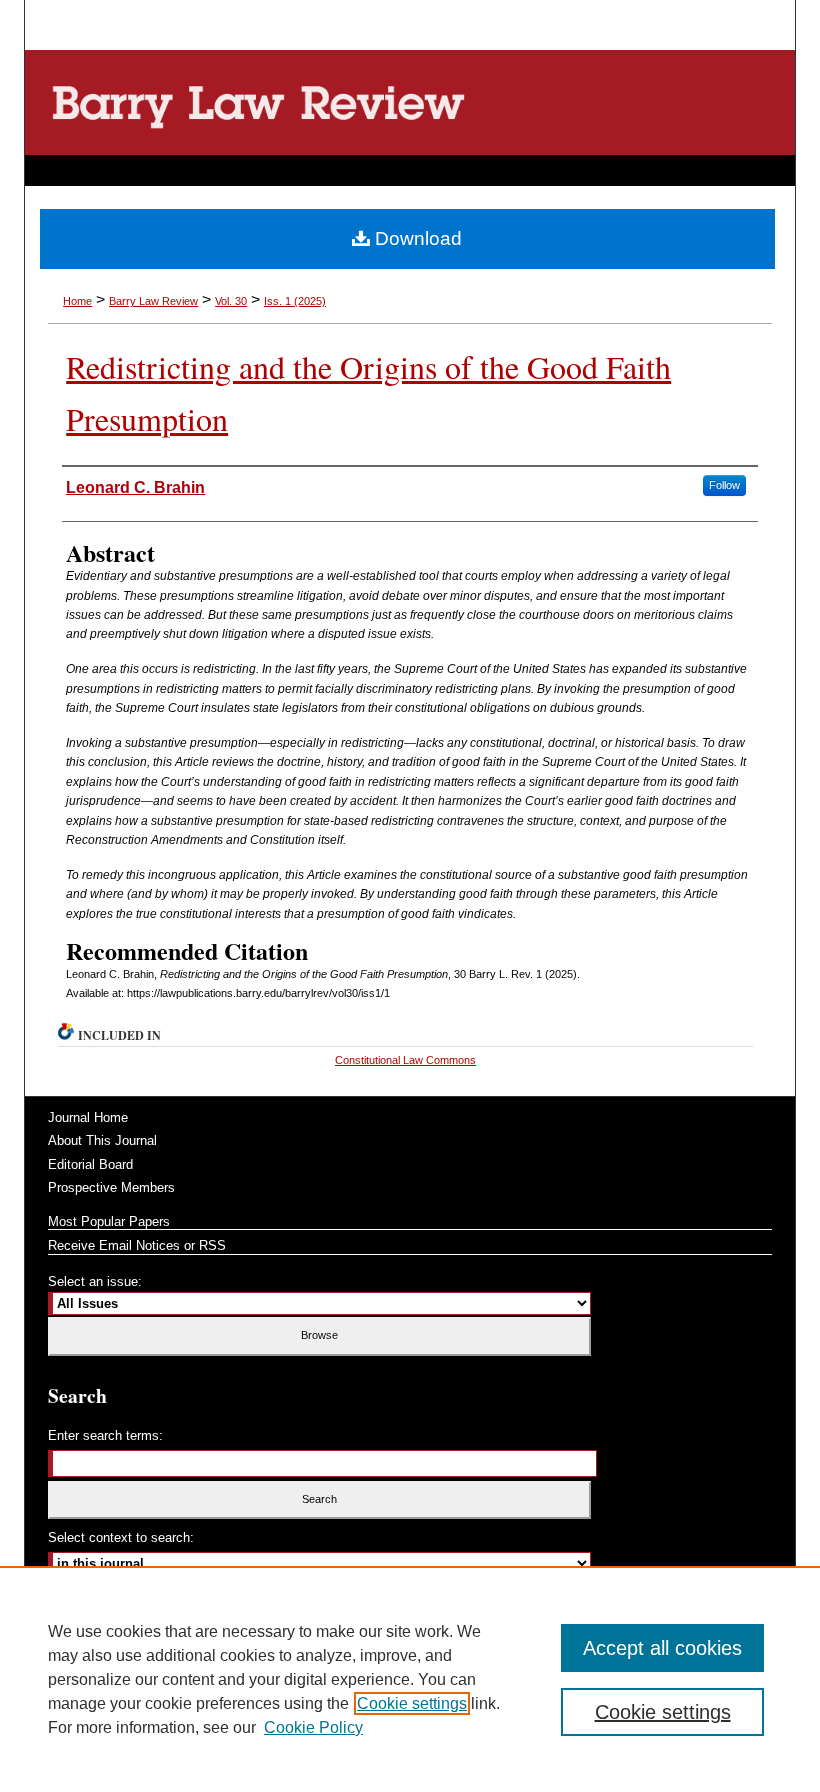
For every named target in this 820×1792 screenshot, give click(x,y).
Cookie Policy (313, 1727)
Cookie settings (412, 1703)
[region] (410, 1679)
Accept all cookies (662, 1648)
